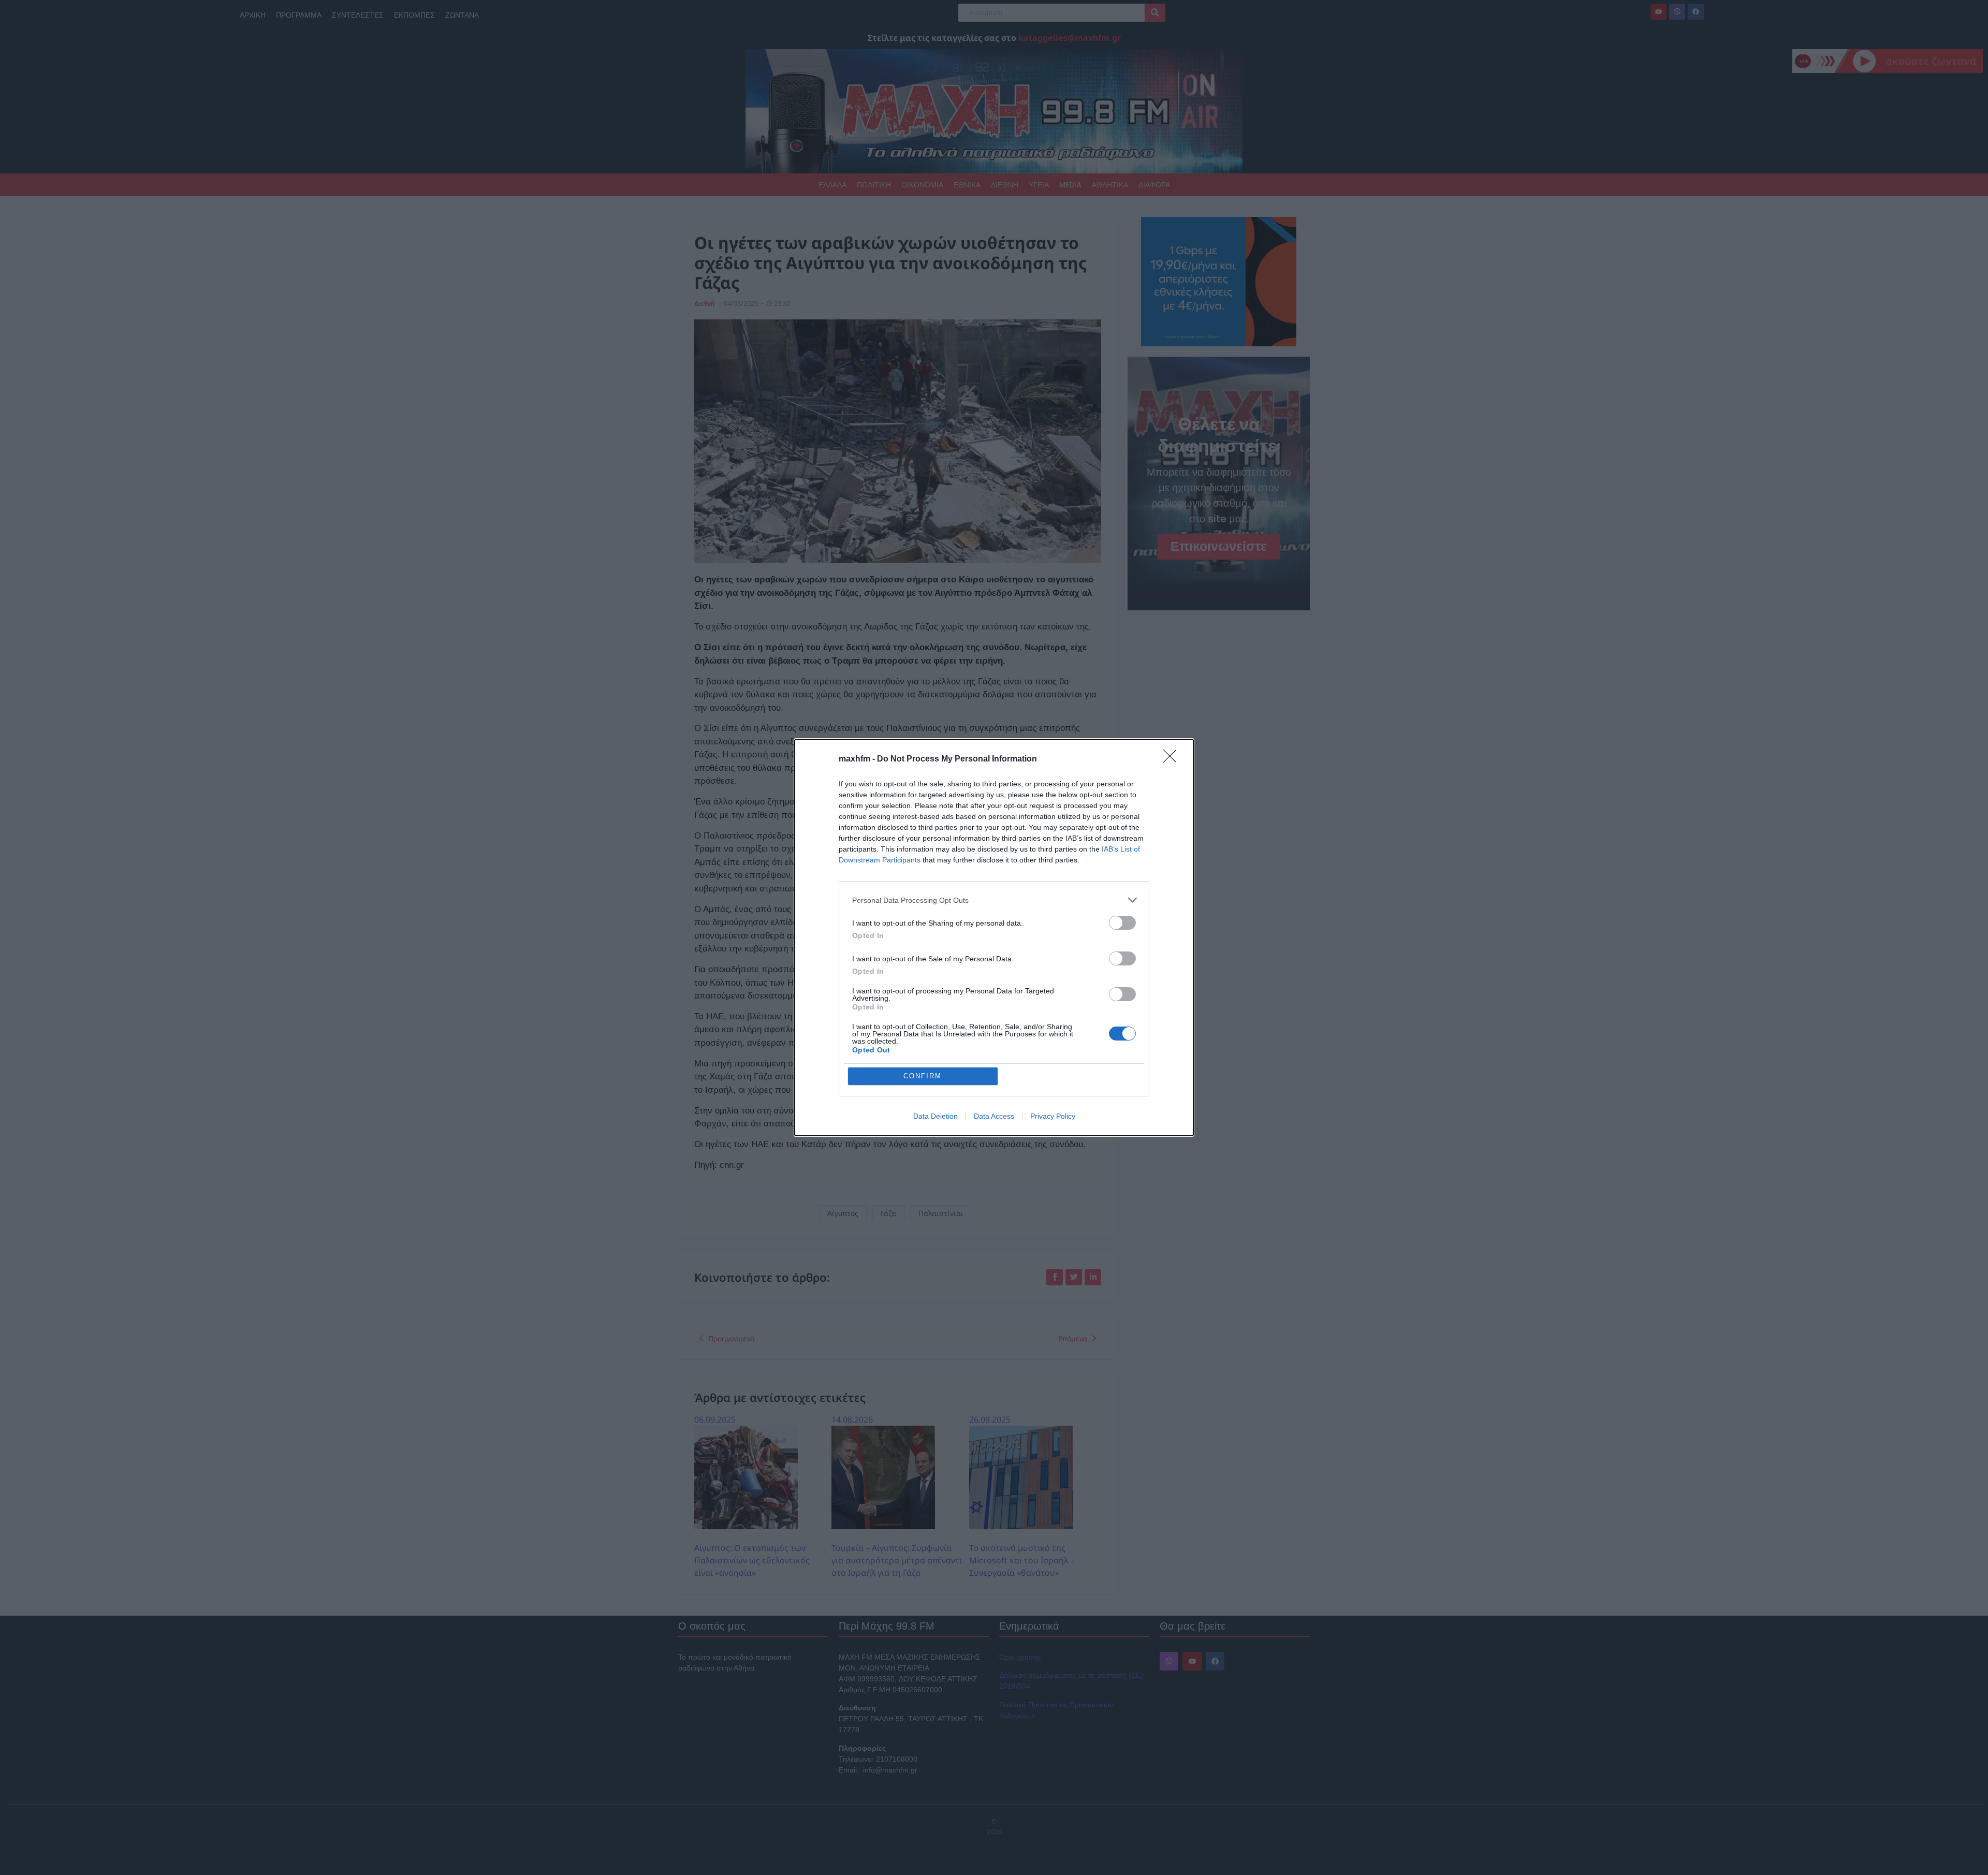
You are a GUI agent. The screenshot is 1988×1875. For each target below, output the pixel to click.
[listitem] (994, 900)
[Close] (1173, 759)
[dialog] (994, 937)
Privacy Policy (1053, 1116)
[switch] (1122, 923)
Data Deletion (935, 1116)
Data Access (994, 1116)
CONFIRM (923, 1076)
